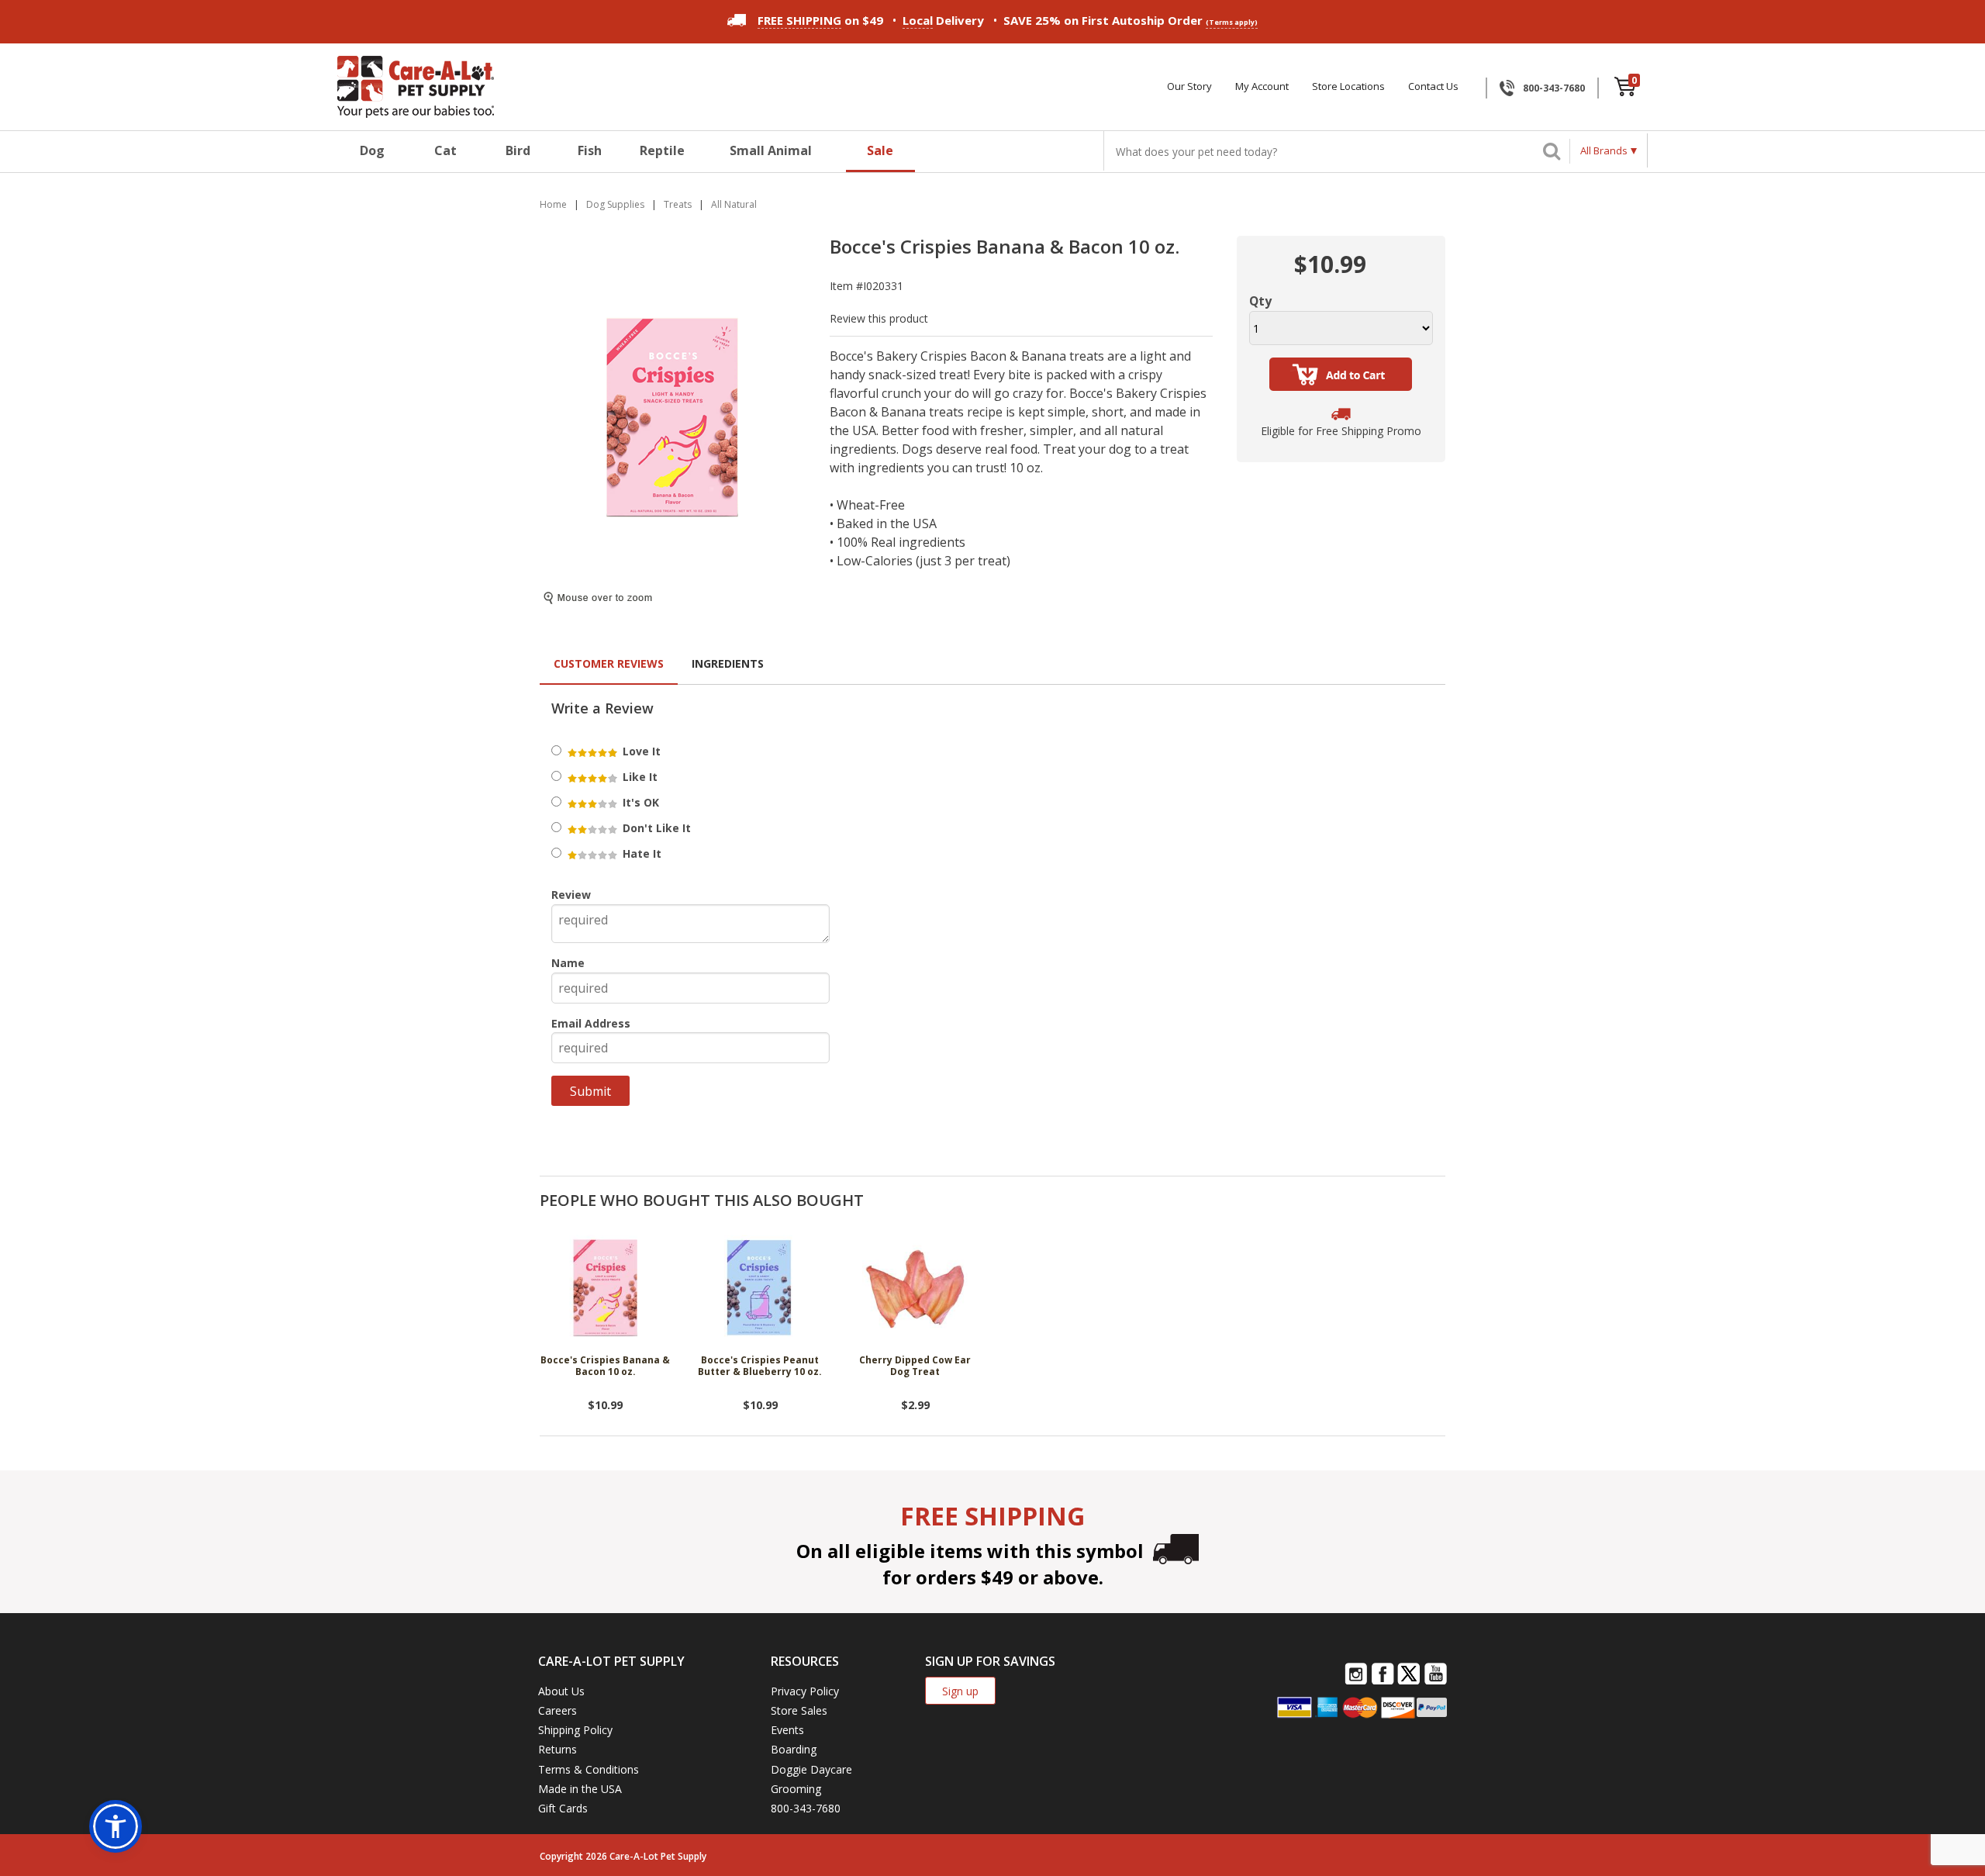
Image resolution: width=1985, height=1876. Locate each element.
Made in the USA (580, 1789)
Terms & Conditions (589, 1769)
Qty (1260, 301)
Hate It (640, 853)
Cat (445, 150)
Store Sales (799, 1710)
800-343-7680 (1554, 88)
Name (568, 963)
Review (571, 895)
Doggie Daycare (811, 1769)
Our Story (1189, 86)
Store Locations (1348, 86)
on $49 (820, 20)
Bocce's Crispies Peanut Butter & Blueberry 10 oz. (760, 1366)
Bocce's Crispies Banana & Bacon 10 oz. (605, 1366)
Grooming (796, 1789)
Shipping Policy (575, 1730)
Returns (558, 1749)
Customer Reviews (609, 663)
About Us (561, 1691)
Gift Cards (563, 1808)
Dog (372, 150)
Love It (640, 751)
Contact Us (1433, 86)
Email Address (591, 1023)
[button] (116, 1826)
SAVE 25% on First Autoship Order (1131, 20)
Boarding (794, 1749)
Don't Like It (655, 828)
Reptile (662, 150)
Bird (518, 150)
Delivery (943, 20)
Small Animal (771, 150)
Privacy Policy (805, 1691)
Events (787, 1730)
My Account (1262, 86)
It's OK (639, 802)
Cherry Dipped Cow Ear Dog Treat (915, 1366)
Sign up (960, 1691)
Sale (880, 150)
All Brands (1604, 150)
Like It (639, 777)
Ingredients (728, 663)
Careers (558, 1710)
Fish (590, 150)
